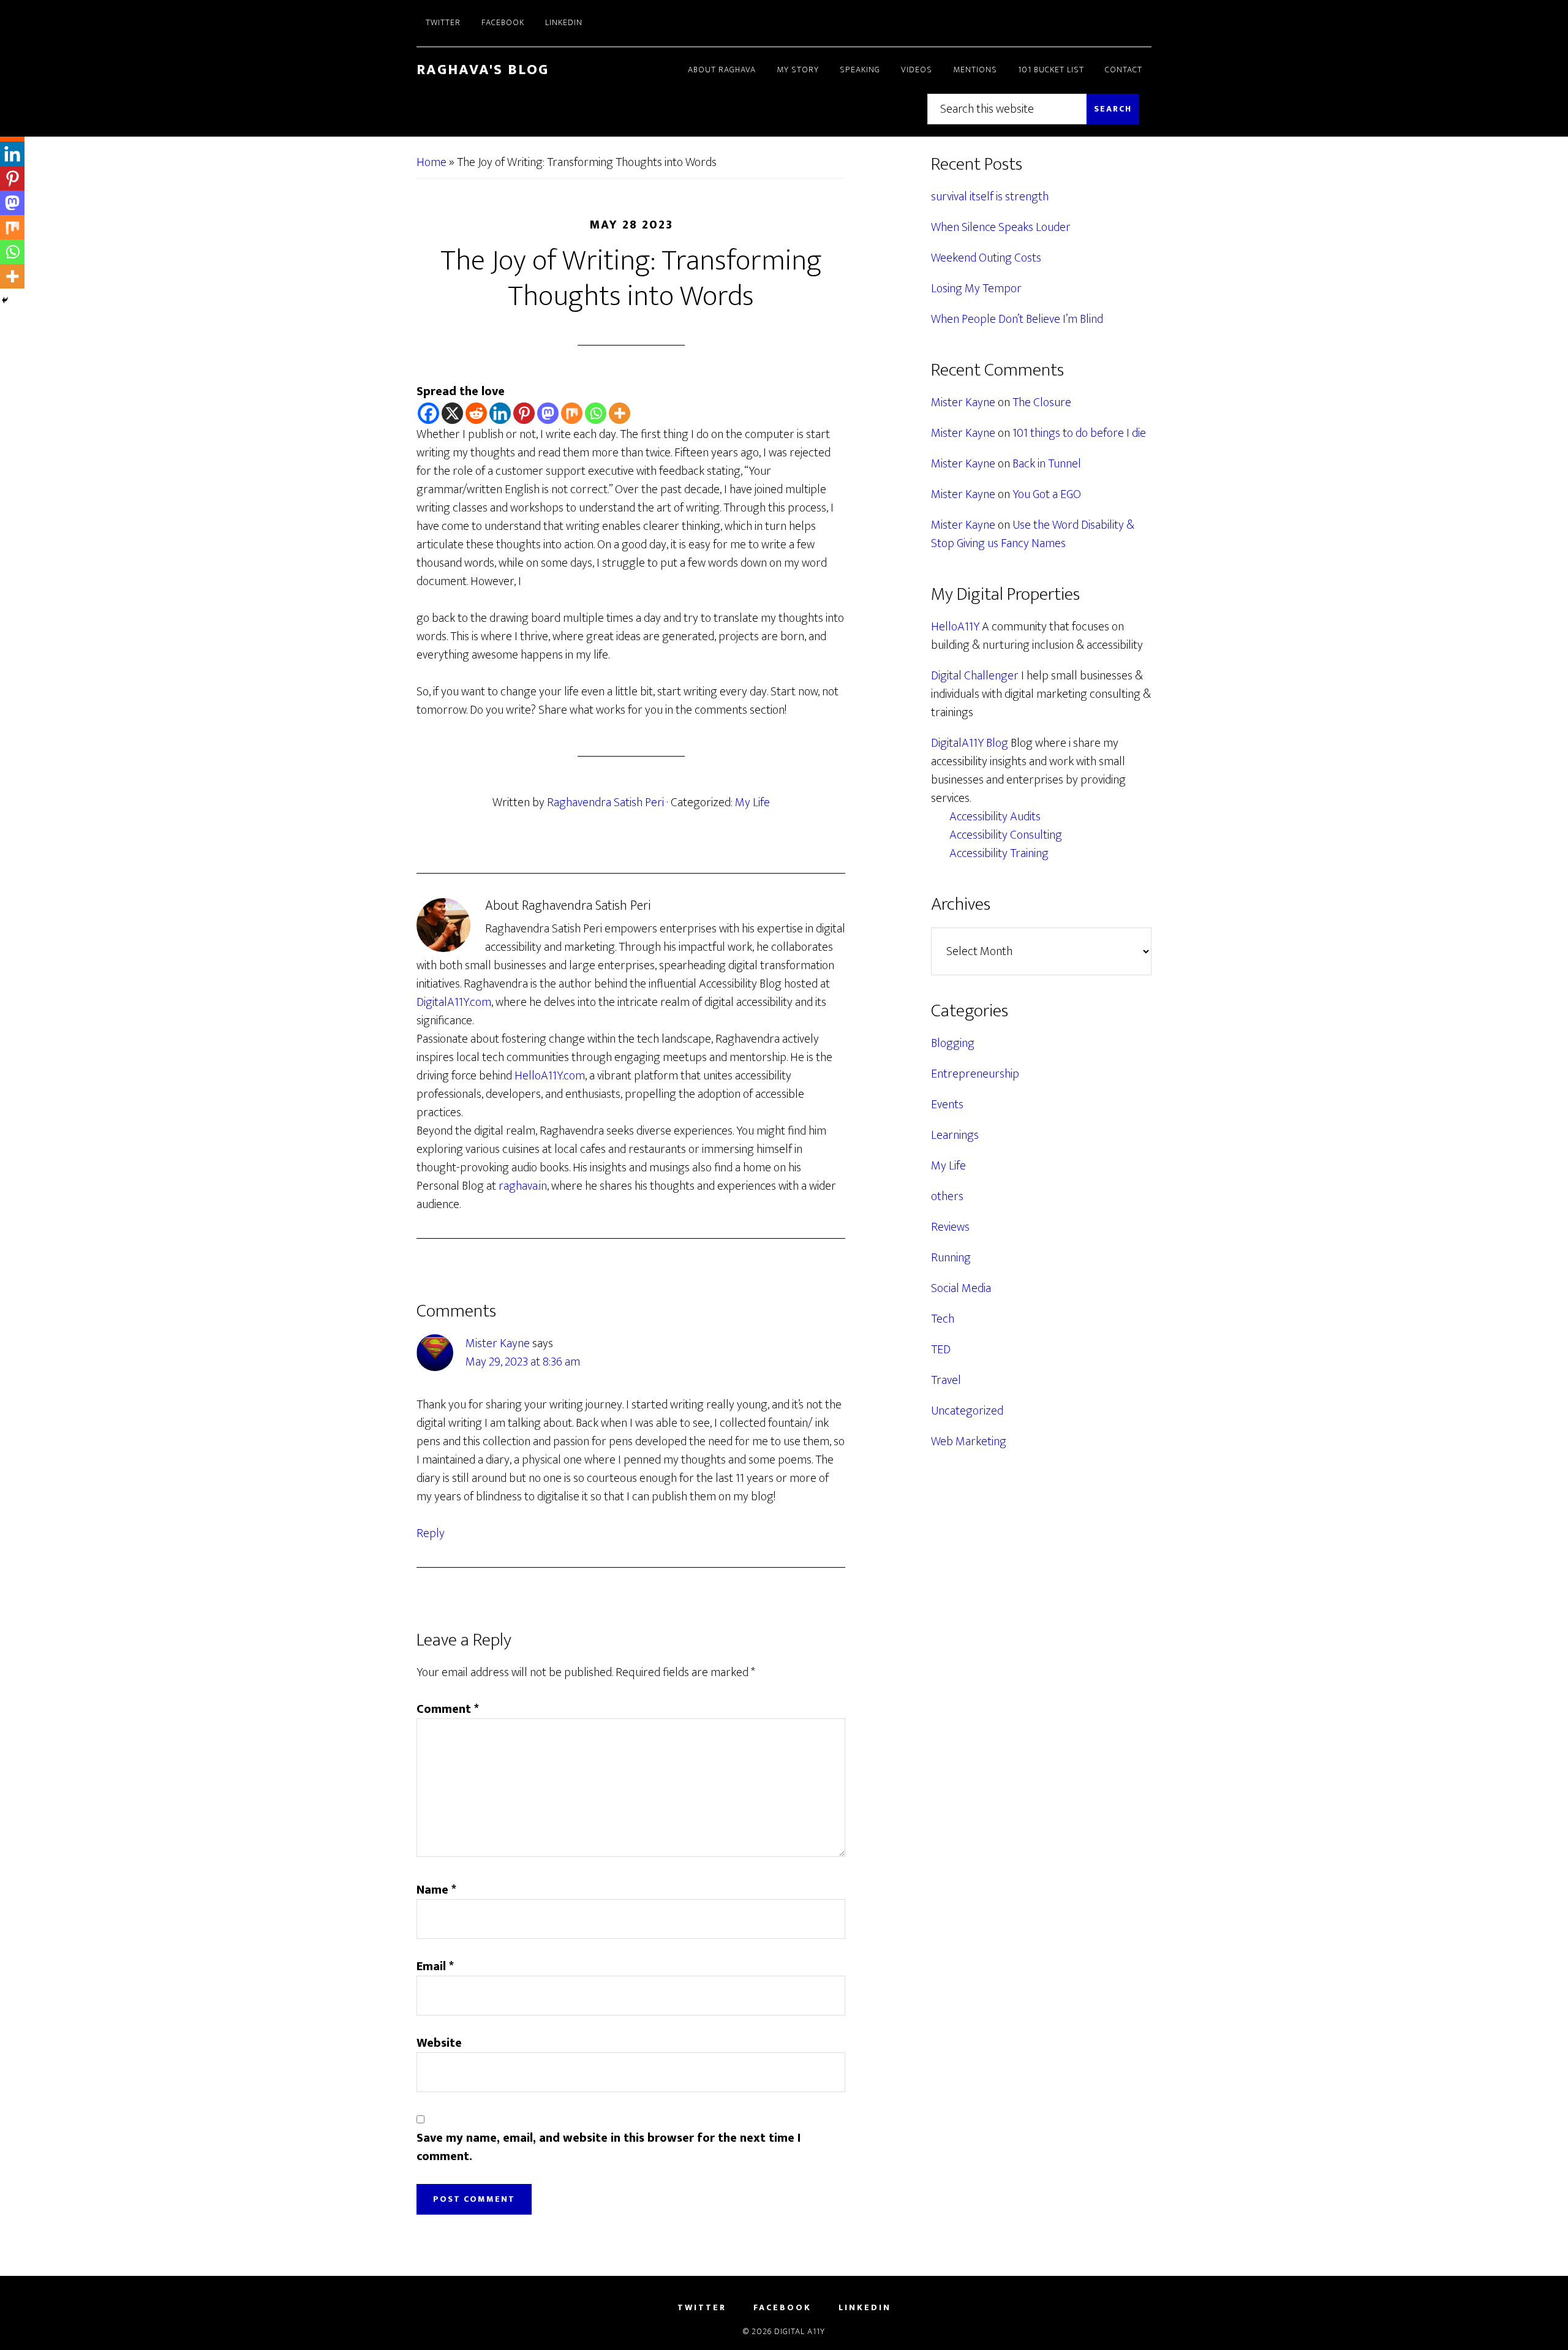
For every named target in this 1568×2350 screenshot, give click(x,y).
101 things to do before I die (1079, 433)
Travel (946, 1380)
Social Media (961, 1288)
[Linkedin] (500, 413)
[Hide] (5, 300)
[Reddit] (476, 413)
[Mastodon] (548, 413)
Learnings (955, 1135)
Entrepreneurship (975, 1074)
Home (432, 162)
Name (436, 1890)
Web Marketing (969, 1441)
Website (439, 2043)
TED (941, 1350)
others (947, 1196)
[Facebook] (428, 413)
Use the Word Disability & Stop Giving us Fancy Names (1033, 534)
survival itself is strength (990, 197)
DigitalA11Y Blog (970, 743)
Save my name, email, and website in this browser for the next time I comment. (609, 2147)
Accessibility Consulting (1006, 835)
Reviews (950, 1227)
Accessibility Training (999, 853)
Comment (448, 1709)
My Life (752, 803)
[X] (452, 413)
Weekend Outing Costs (986, 258)
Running (951, 1258)
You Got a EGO (1047, 494)
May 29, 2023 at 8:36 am (523, 1362)
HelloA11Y (955, 627)
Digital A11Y (800, 2331)
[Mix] (572, 413)
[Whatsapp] (596, 413)
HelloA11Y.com (550, 1076)
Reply (431, 1533)
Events (947, 1105)
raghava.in (523, 1186)
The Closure (1042, 402)
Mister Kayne (498, 1343)
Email (435, 1967)
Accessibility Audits (995, 817)
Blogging (953, 1043)
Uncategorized (967, 1411)
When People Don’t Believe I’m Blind (1017, 319)
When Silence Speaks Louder (1001, 227)
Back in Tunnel (1047, 464)
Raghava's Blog (483, 70)
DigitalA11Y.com (454, 1002)
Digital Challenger (975, 676)
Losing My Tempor (976, 289)
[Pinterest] (524, 413)
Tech (943, 1319)
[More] (620, 413)
